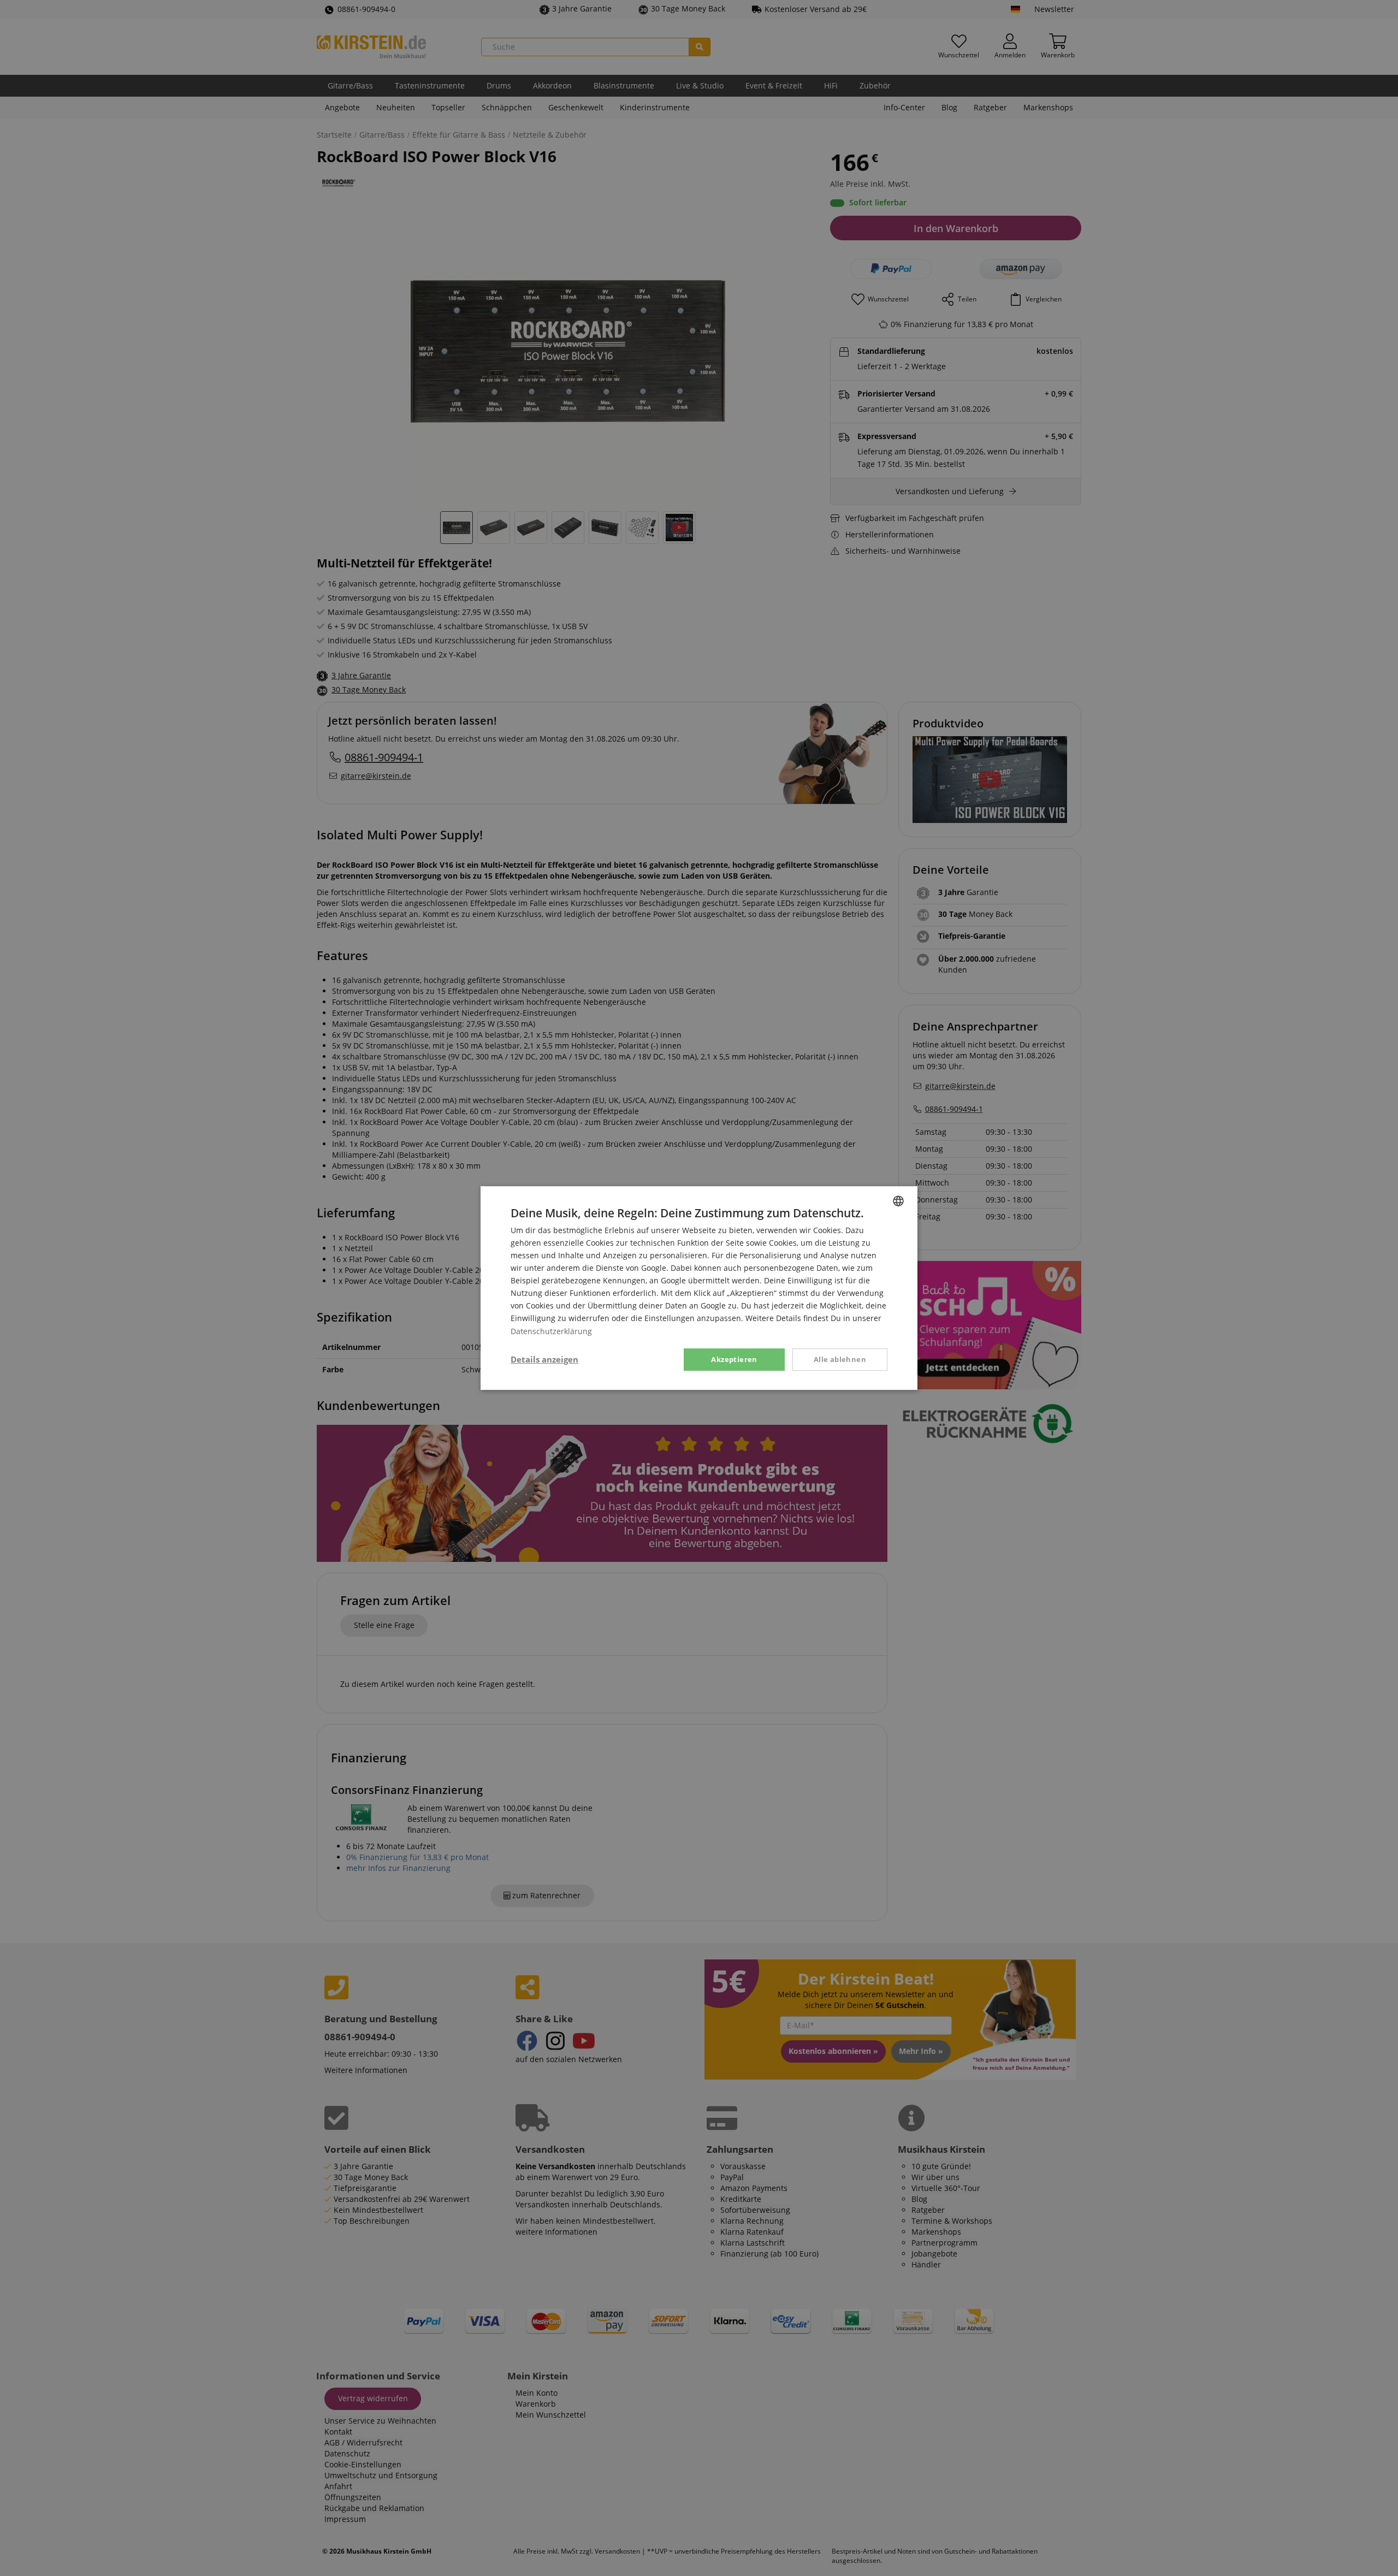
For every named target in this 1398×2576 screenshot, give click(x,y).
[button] (544, 1360)
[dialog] (699, 1288)
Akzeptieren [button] (734, 1359)
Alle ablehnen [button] (840, 1359)
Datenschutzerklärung (551, 1331)
